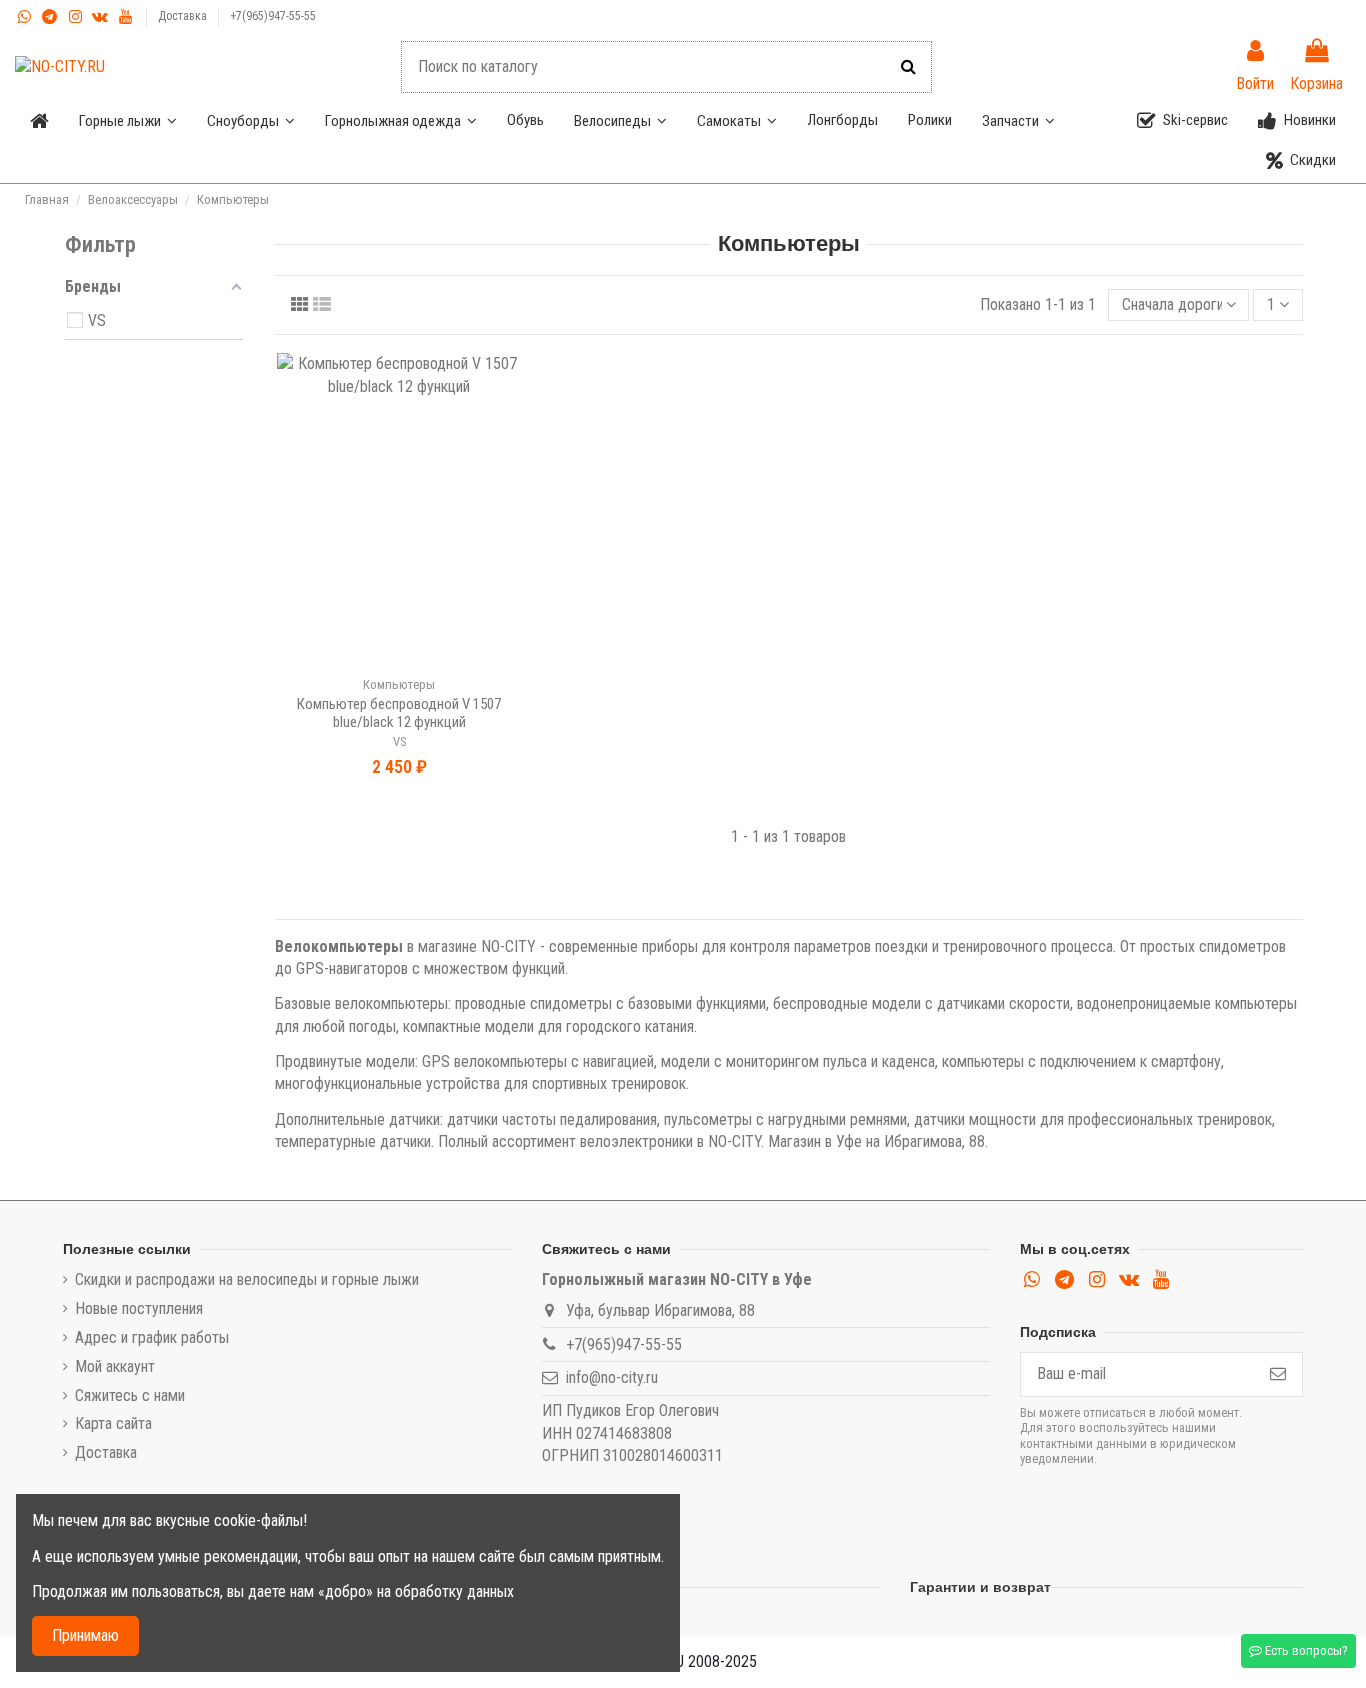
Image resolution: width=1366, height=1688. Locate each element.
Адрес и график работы (152, 1337)
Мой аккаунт (115, 1366)
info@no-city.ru (612, 1377)
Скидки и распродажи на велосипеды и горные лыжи (247, 1279)
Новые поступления (139, 1308)
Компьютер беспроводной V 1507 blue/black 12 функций (399, 713)
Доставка (184, 16)
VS (399, 741)
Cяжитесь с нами (130, 1395)
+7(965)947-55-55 (273, 16)
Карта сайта (113, 1423)
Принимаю (85, 1635)
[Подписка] (1278, 1374)
